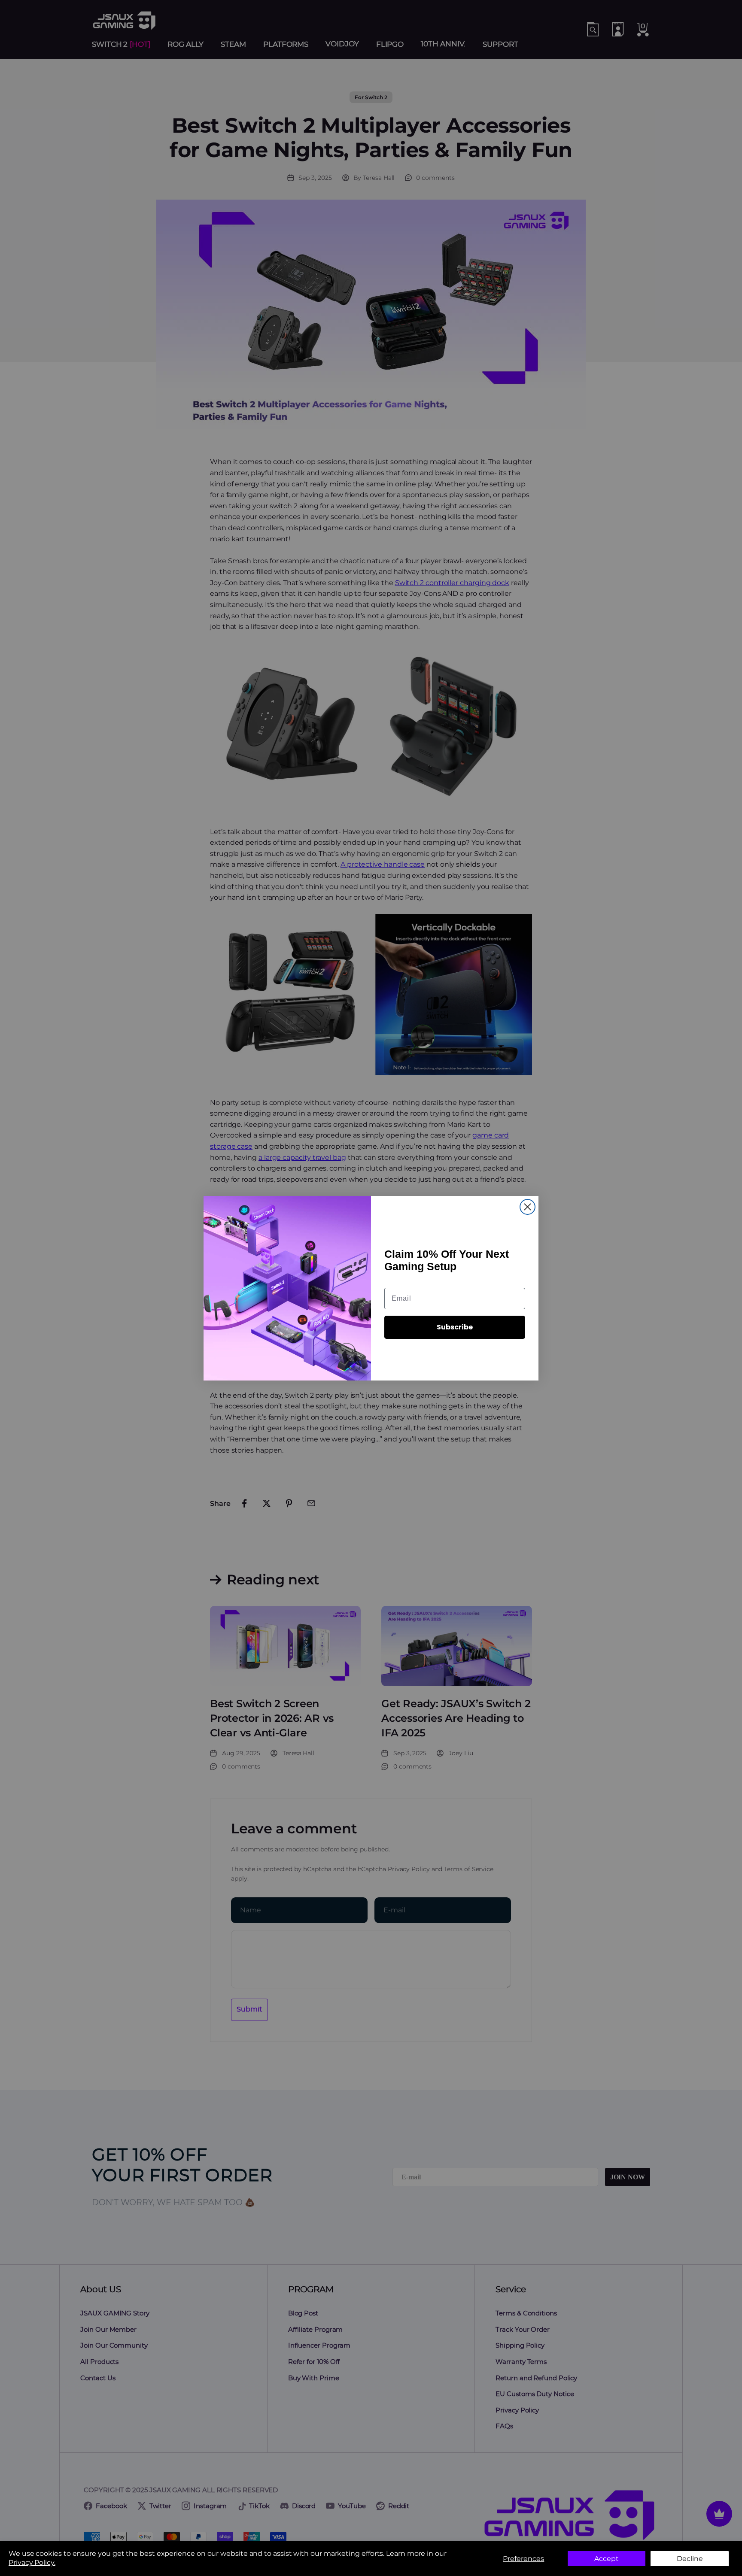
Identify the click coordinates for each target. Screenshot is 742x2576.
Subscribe (455, 1327)
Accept (607, 2559)
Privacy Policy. (32, 2562)
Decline (690, 2559)
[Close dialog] (528, 1207)
